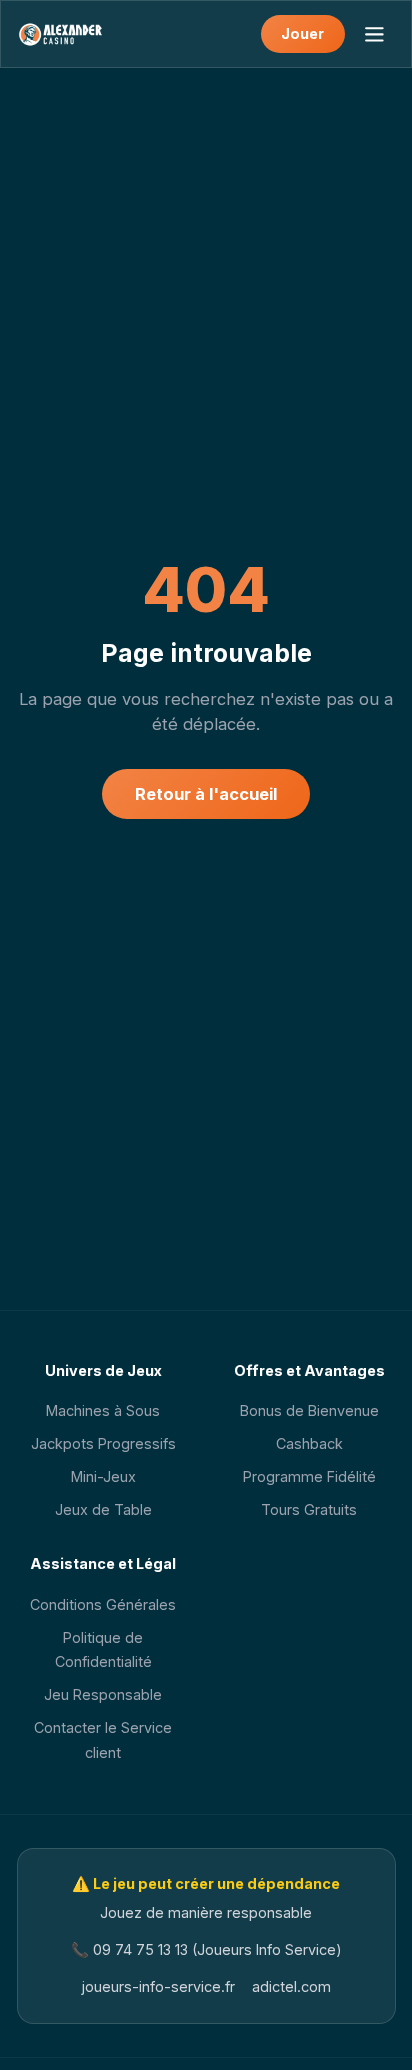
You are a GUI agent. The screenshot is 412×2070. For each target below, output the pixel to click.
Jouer (302, 33)
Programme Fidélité (309, 1476)
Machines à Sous (103, 1410)
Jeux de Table (103, 1509)
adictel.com (291, 1986)
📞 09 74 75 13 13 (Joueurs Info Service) (206, 1949)
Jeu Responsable (103, 1694)
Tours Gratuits (309, 1509)
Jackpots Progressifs (103, 1443)
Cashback (309, 1443)
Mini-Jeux (103, 1476)
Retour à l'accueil (206, 794)
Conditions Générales (103, 1604)
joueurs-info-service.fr (158, 1986)
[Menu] (373, 33)
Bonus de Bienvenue (309, 1410)
